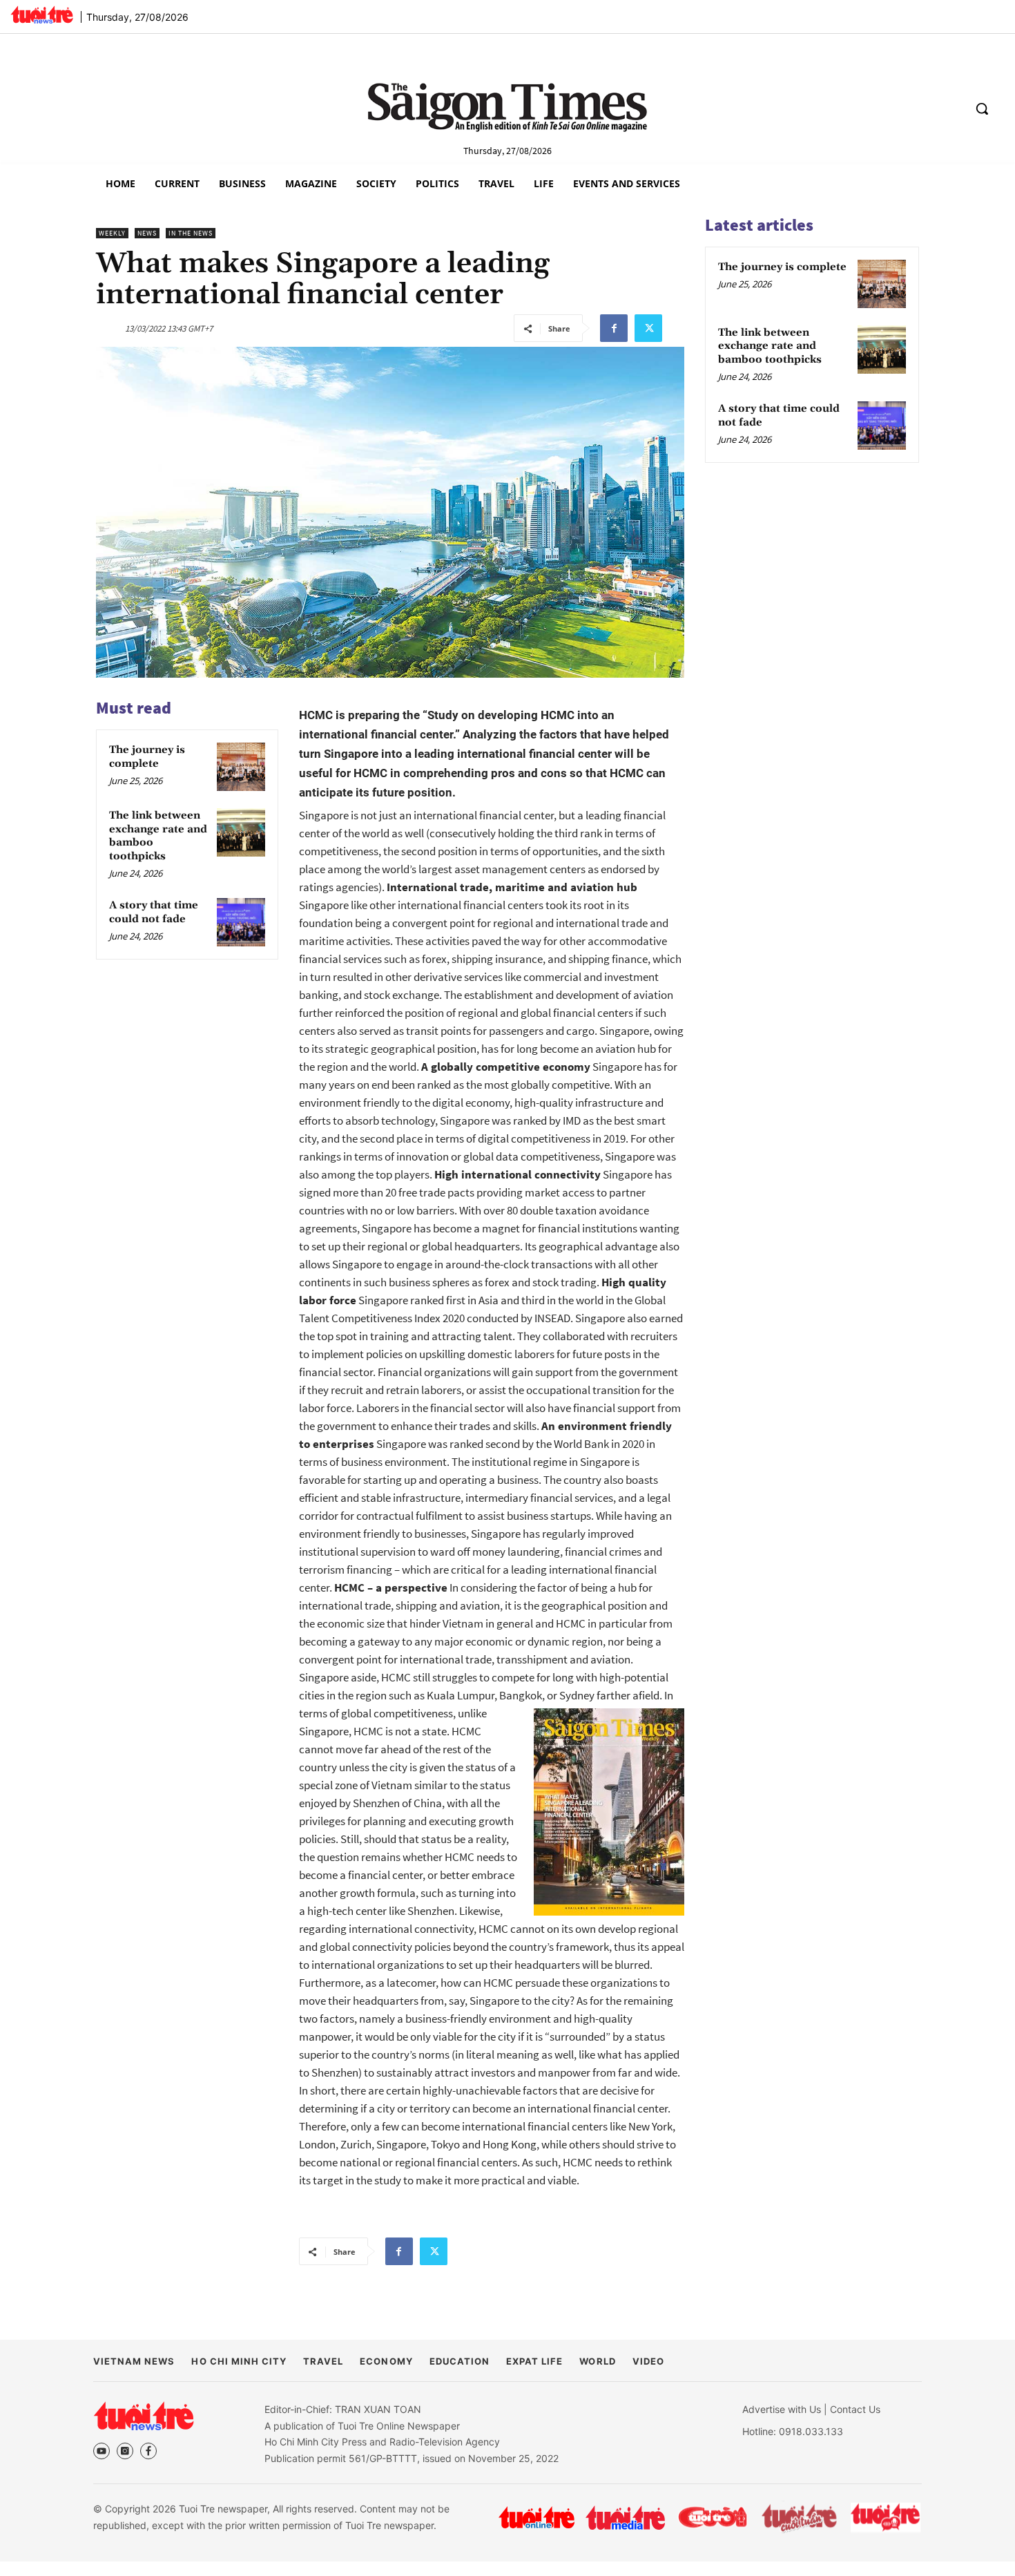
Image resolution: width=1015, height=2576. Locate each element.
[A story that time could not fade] (241, 922)
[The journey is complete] (241, 767)
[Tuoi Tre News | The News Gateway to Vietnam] (42, 15)
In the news (191, 233)
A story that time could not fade (154, 912)
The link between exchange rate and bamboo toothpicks (770, 346)
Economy (386, 2361)
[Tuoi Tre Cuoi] (712, 2517)
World (597, 2361)
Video (648, 2361)
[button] (982, 108)
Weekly (112, 233)
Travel (323, 2361)
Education (460, 2361)
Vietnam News (134, 2361)
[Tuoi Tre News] (144, 2416)
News (147, 233)
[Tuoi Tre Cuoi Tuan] (800, 2517)
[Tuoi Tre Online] (536, 2517)
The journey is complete (147, 757)
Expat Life (534, 2361)
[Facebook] (614, 328)
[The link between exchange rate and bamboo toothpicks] (241, 832)
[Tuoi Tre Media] (625, 2518)
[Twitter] (648, 328)
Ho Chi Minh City (239, 2361)
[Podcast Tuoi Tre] (886, 2518)
